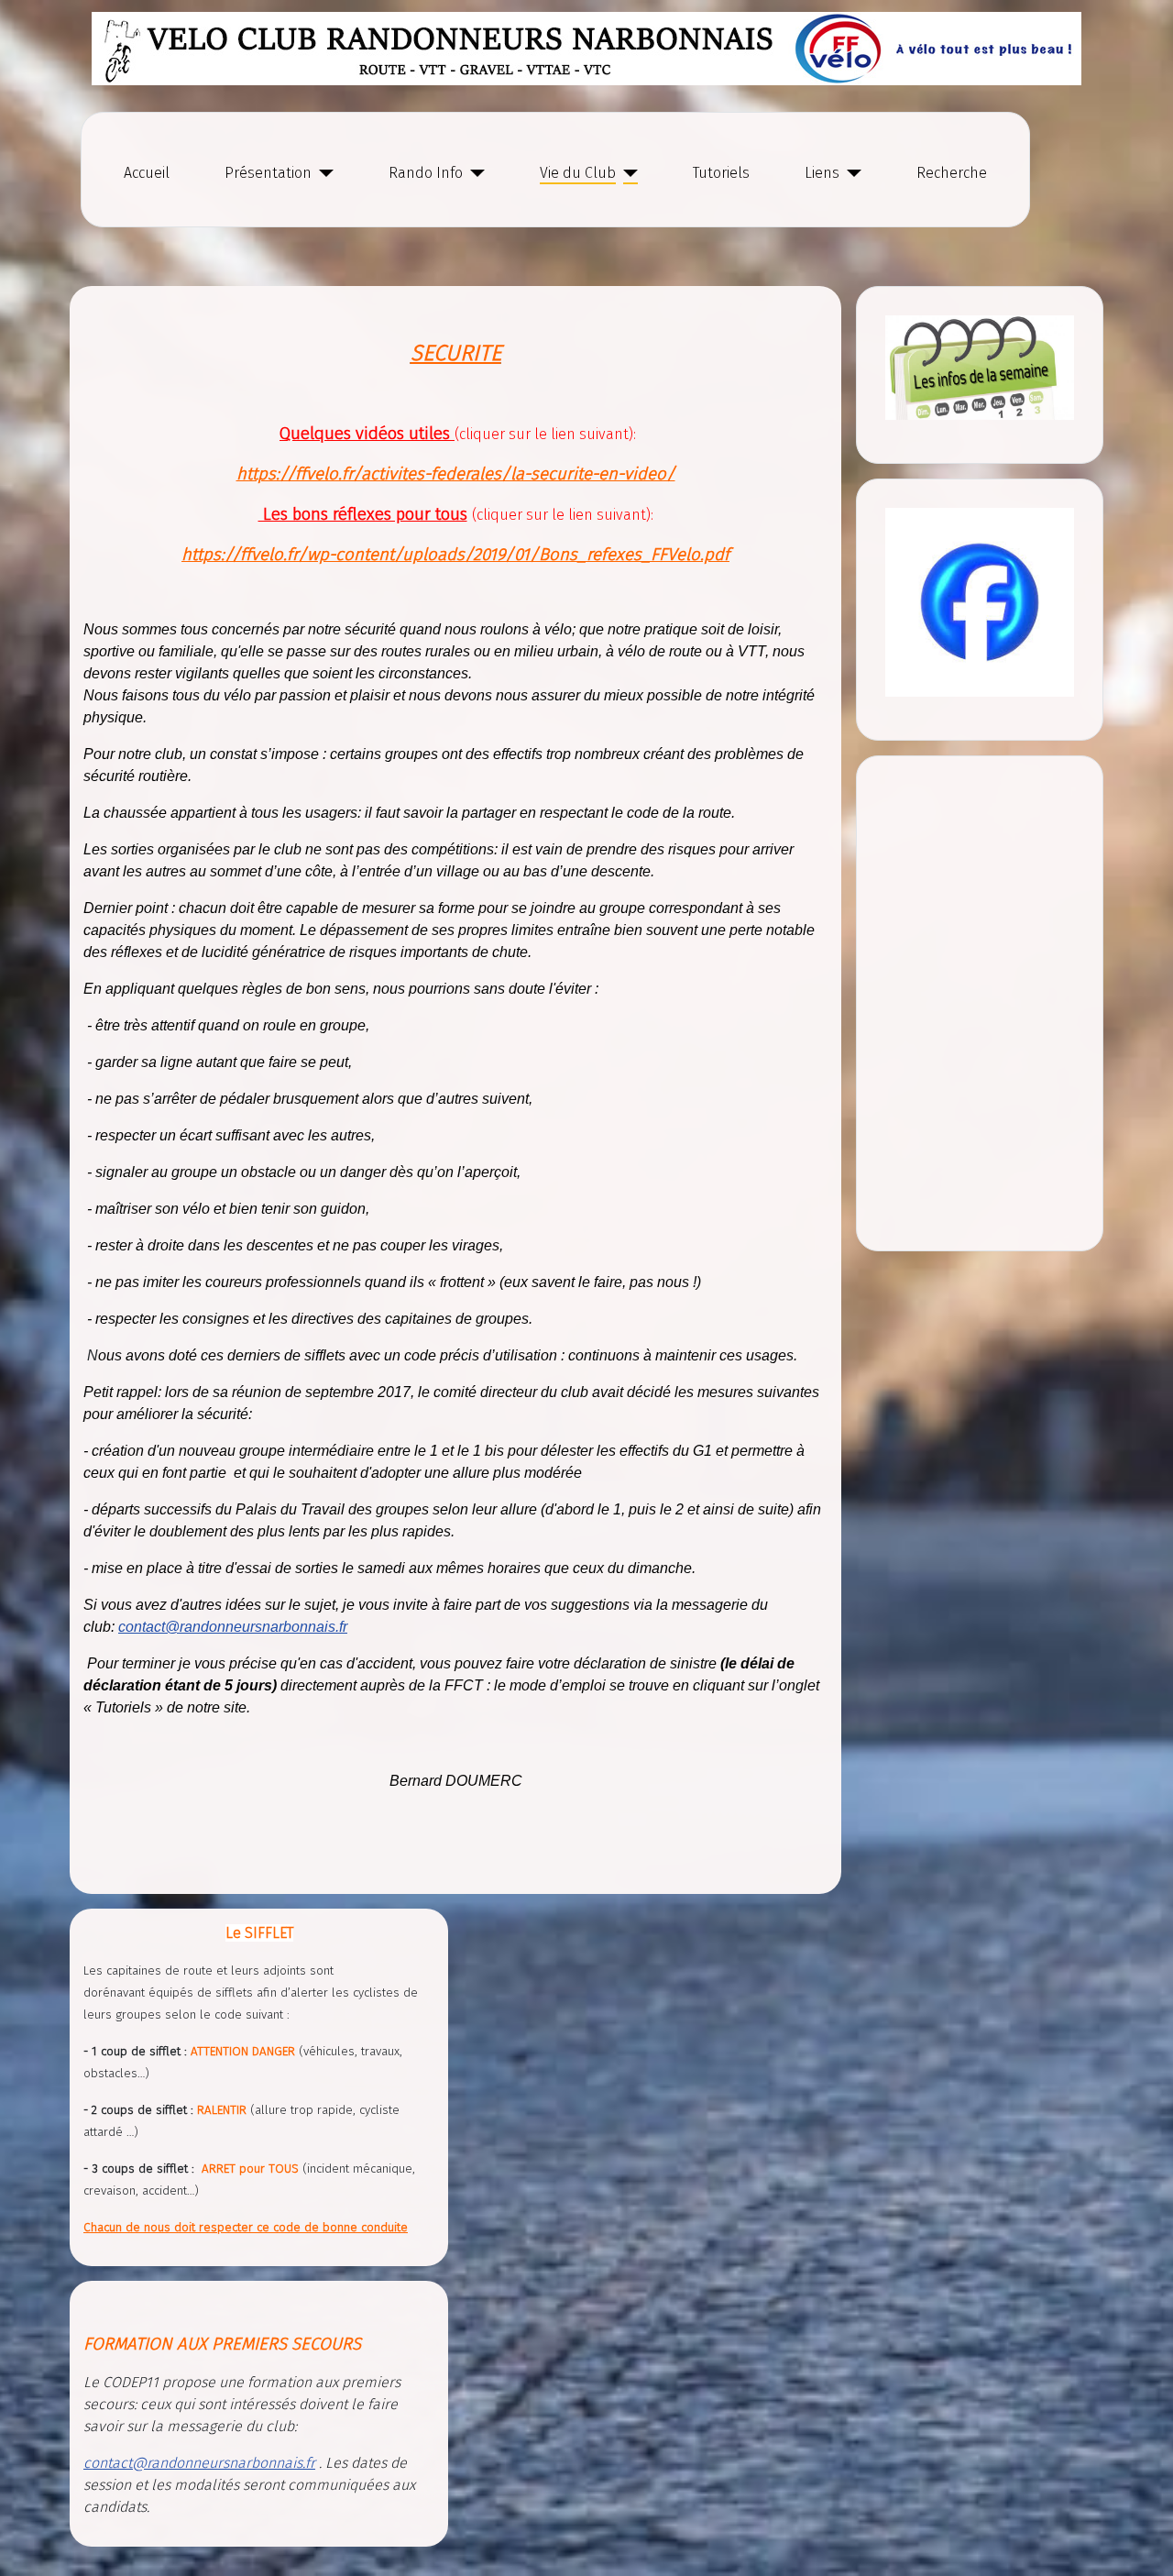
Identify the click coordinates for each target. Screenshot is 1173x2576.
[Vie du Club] (627, 173)
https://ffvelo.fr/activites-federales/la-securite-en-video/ (456, 474)
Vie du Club (578, 173)
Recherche (952, 173)
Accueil (147, 173)
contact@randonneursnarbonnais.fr (233, 1627)
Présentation (268, 173)
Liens (822, 173)
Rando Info (426, 173)
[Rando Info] (474, 173)
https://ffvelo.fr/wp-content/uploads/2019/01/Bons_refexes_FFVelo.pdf (455, 555)
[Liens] (850, 173)
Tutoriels (721, 173)
